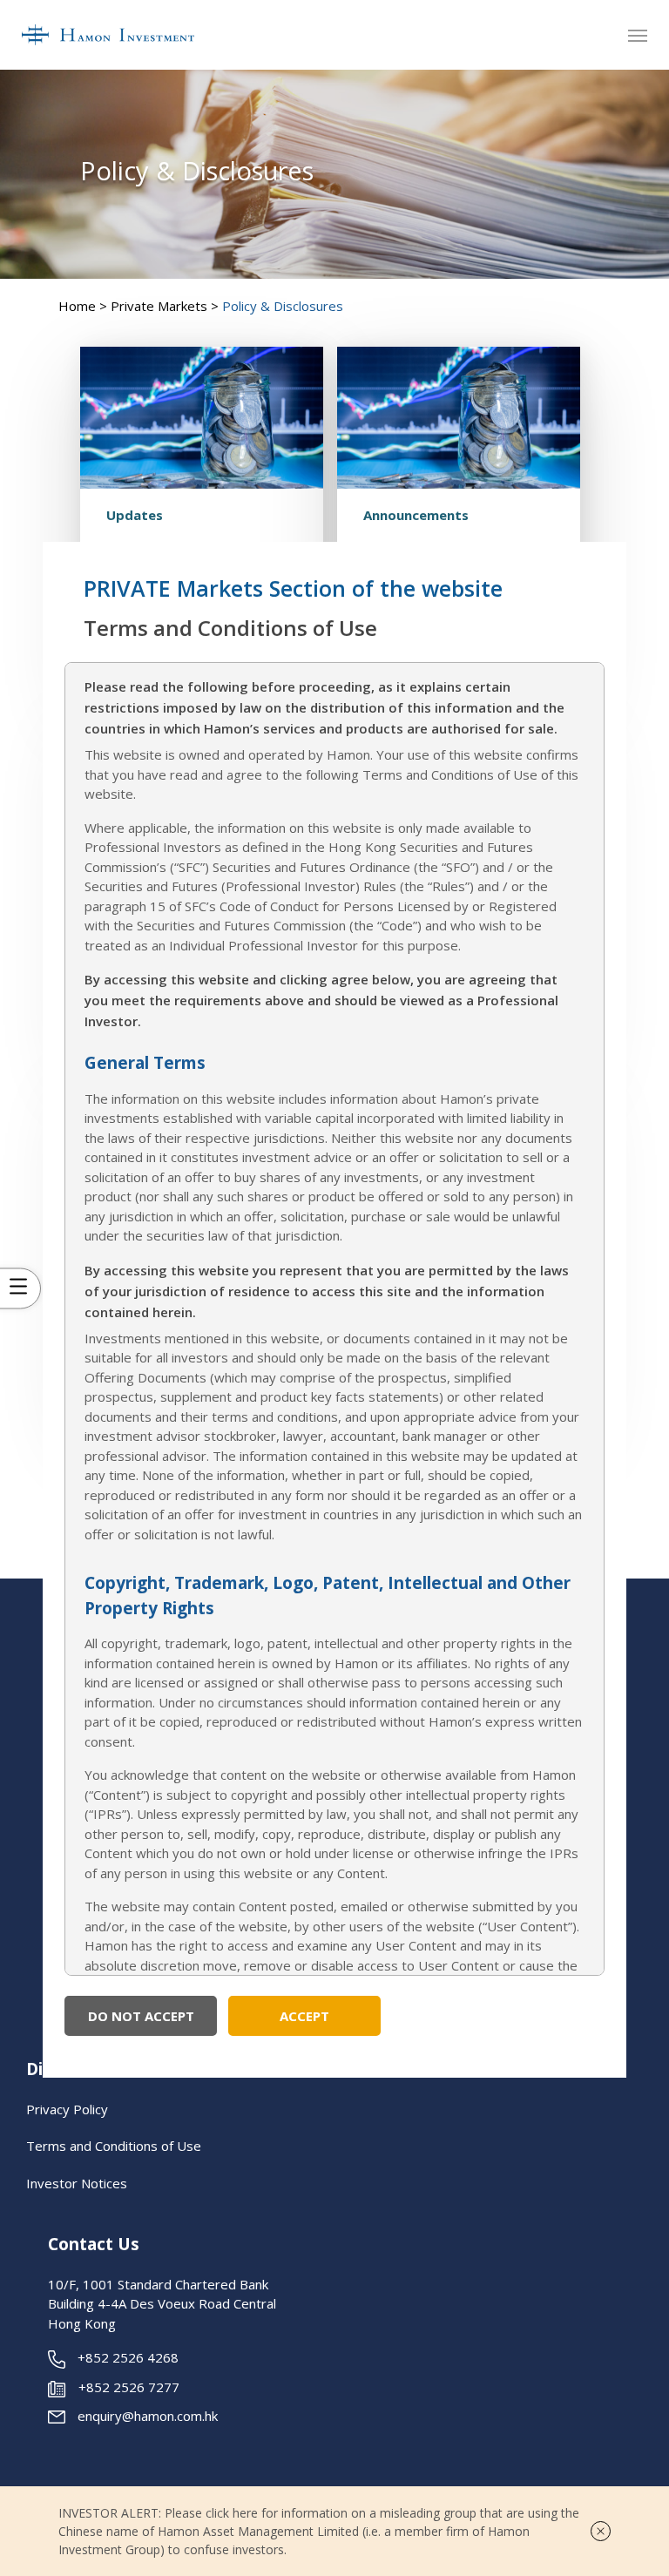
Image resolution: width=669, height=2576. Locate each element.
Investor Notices (77, 2183)
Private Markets (159, 306)
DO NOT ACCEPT (141, 2016)
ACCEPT (304, 2016)
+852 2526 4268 (128, 2357)
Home (77, 306)
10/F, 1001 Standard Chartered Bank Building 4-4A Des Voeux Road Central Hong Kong (162, 2304)
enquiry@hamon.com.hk (148, 2416)
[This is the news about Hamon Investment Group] (201, 388)
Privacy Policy (67, 2109)
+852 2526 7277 (129, 2387)
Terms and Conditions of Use (114, 2146)
